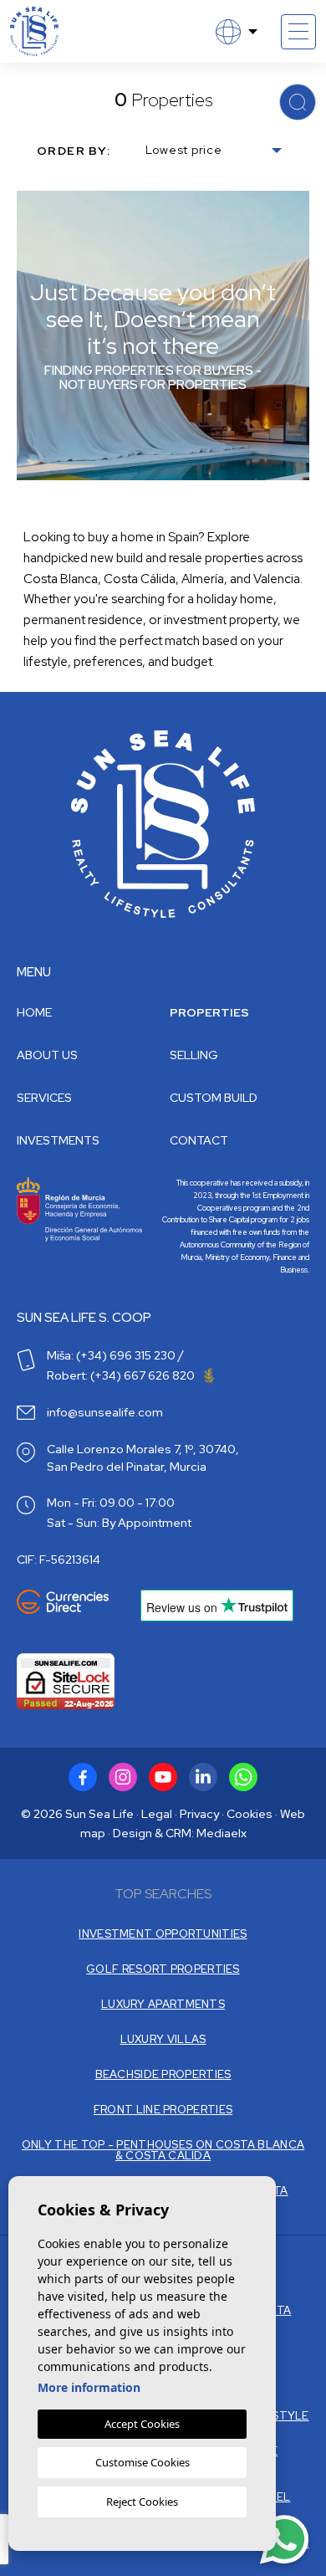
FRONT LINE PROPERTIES (163, 2110)
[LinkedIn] (203, 1777)
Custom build (214, 1098)
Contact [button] (199, 1140)
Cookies (250, 1814)
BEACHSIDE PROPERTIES (163, 2074)
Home (34, 1012)
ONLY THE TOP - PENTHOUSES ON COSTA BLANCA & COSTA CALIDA (163, 2150)
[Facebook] (83, 1777)
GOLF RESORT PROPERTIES (163, 1969)
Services (44, 1098)
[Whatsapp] (243, 1777)
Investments (58, 1140)
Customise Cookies (143, 2462)
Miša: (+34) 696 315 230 (111, 1355)
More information (89, 2387)
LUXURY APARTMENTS (163, 2004)
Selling (194, 1055)
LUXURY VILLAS (163, 2039)
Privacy (199, 1814)
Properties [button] (209, 1012)
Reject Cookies (142, 2502)
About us (47, 1055)
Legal (157, 1814)
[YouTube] (163, 1777)
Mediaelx (222, 1833)
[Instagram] (123, 1777)
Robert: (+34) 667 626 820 (122, 1375)
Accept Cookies (142, 2424)
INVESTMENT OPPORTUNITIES (163, 1934)
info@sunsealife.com (105, 1412)
